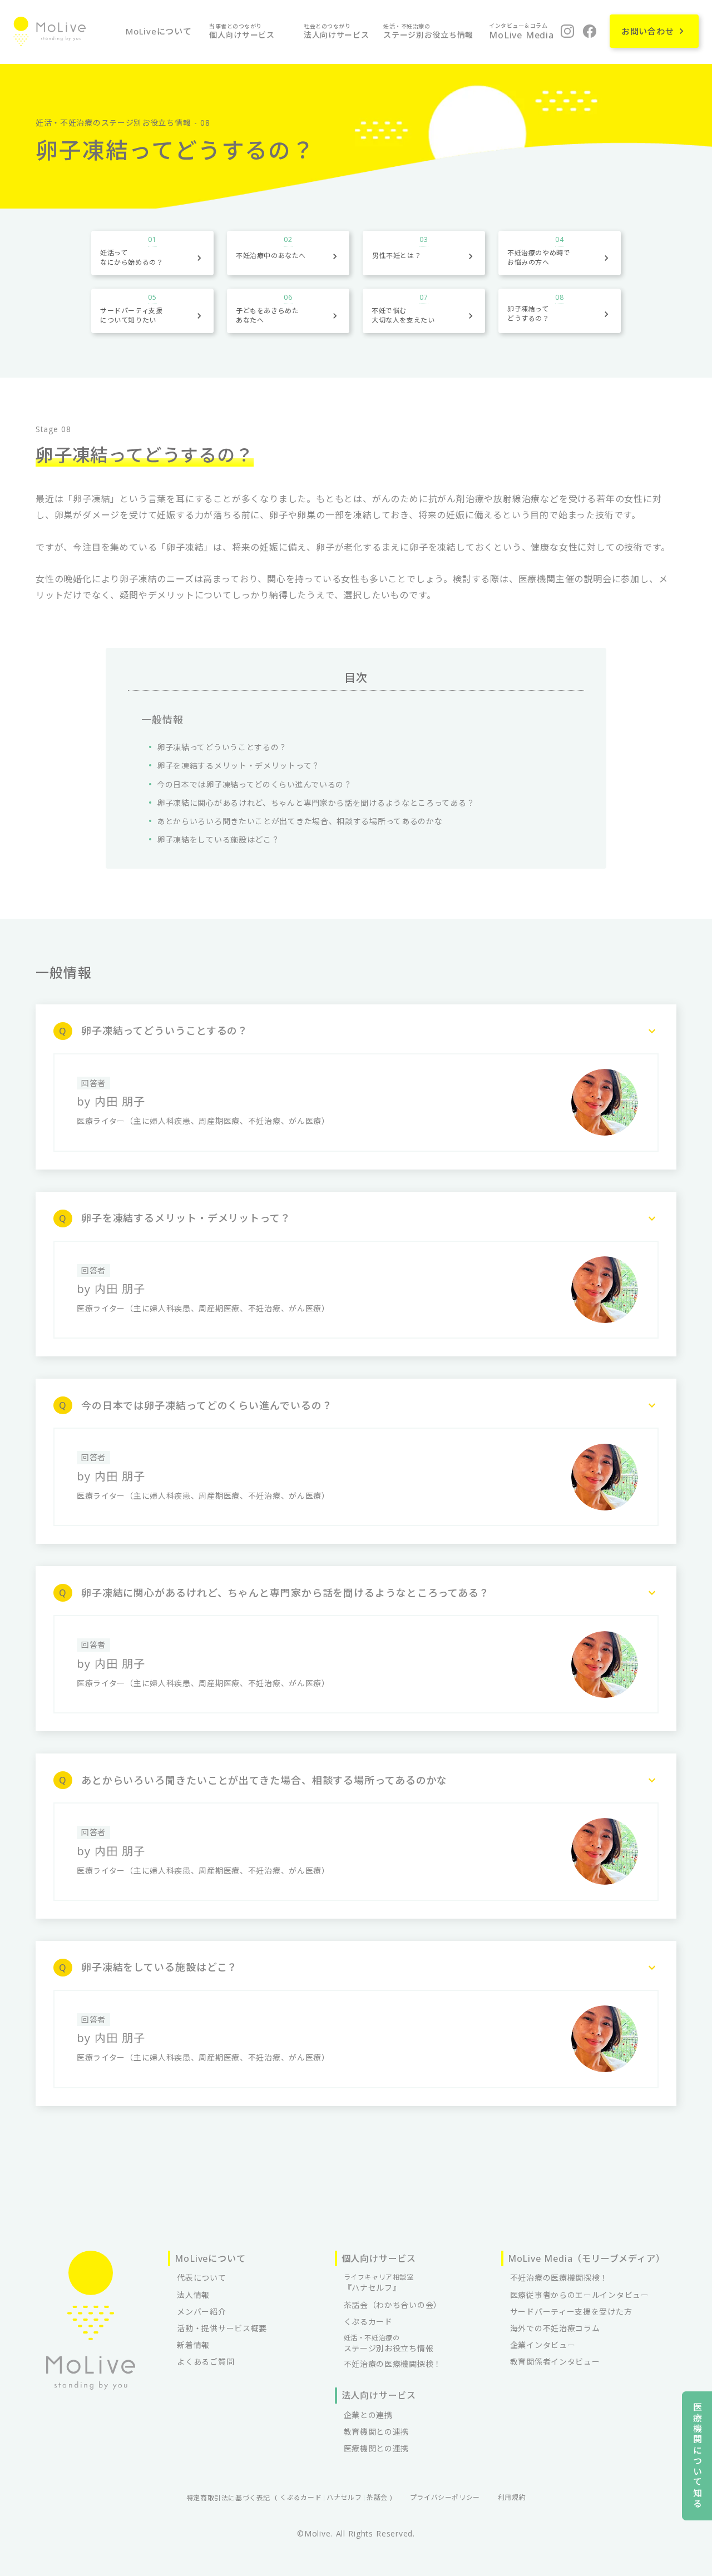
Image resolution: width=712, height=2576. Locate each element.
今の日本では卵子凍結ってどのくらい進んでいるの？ (254, 784)
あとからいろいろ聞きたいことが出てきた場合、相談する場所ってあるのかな (300, 821)
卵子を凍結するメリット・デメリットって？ (238, 766)
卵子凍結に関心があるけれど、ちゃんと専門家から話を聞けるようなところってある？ (316, 803)
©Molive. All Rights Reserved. (356, 2533)
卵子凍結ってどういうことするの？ (222, 747)
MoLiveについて (159, 31)
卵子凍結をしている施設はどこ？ (218, 839)
